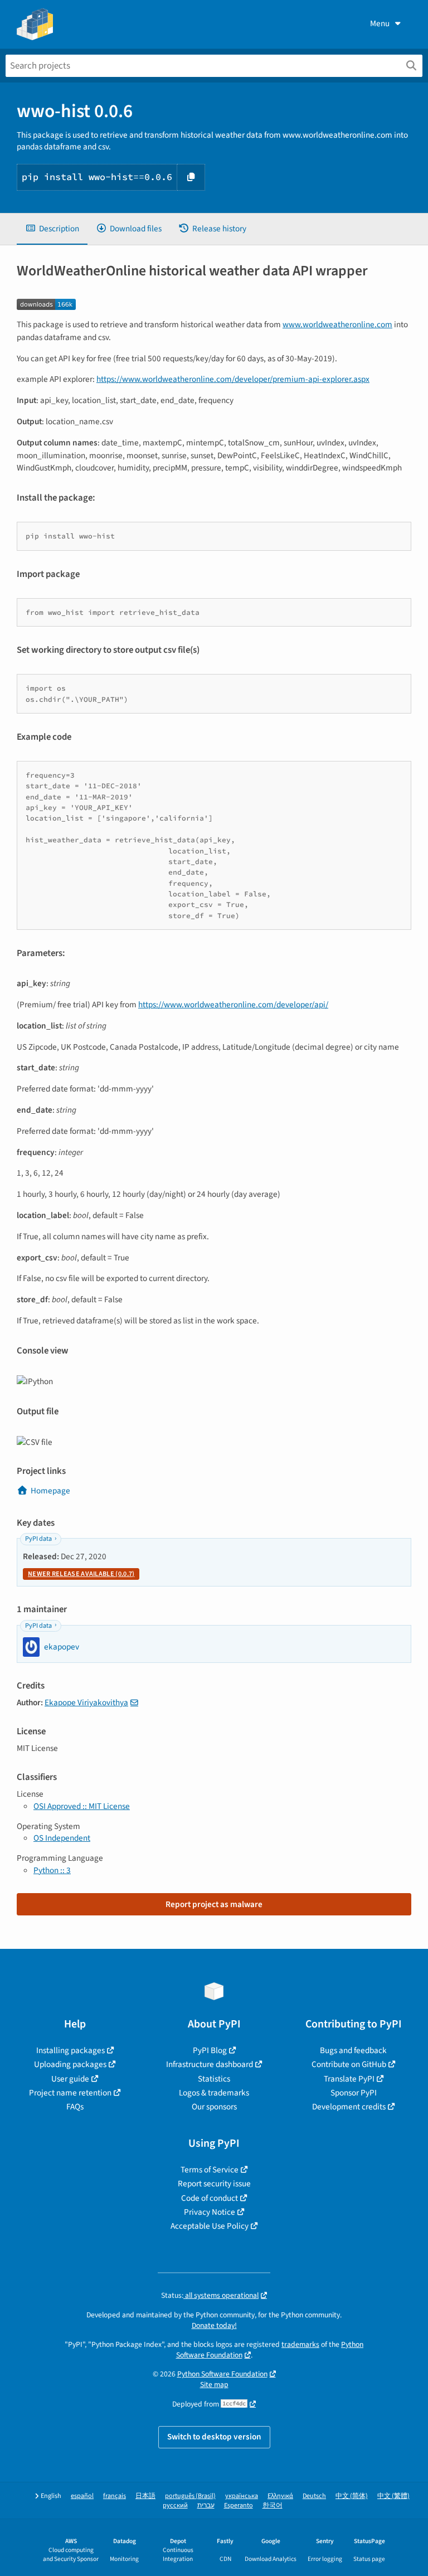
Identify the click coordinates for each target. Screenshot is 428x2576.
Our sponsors (214, 2107)
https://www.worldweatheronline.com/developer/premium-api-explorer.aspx (233, 379)
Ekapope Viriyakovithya (86, 1702)
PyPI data (38, 1539)
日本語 (145, 2496)
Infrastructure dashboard (210, 2064)
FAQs (75, 2107)
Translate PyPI (349, 2079)
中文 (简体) (352, 2496)
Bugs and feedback (353, 2050)
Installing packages (70, 2050)
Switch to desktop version (214, 2437)
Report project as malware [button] (214, 1904)
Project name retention (70, 2093)
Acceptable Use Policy (210, 2226)
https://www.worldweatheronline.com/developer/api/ (233, 1005)
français (115, 2496)
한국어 (273, 2505)
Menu (380, 23)
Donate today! (214, 2325)
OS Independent (62, 1838)
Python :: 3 (52, 1870)
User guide (70, 2079)
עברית (206, 2505)
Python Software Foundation (222, 2374)
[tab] (52, 229)
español (82, 2496)
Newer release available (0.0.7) (81, 1574)
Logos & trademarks (214, 2093)
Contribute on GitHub (349, 2064)
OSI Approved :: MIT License (82, 1806)
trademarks (300, 2344)
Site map (214, 2385)
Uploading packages (70, 2064)
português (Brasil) (190, 2496)
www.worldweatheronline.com (337, 324)
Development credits (349, 2107)
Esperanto (239, 2505)
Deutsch (314, 2496)
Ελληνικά (280, 2496)
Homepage (50, 1491)
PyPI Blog (210, 2050)
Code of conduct (210, 2198)
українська (242, 2496)
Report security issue (214, 2184)
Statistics (214, 2079)
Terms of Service (210, 2170)
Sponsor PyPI (354, 2093)
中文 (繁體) (393, 2496)
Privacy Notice (210, 2212)
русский (175, 2505)
